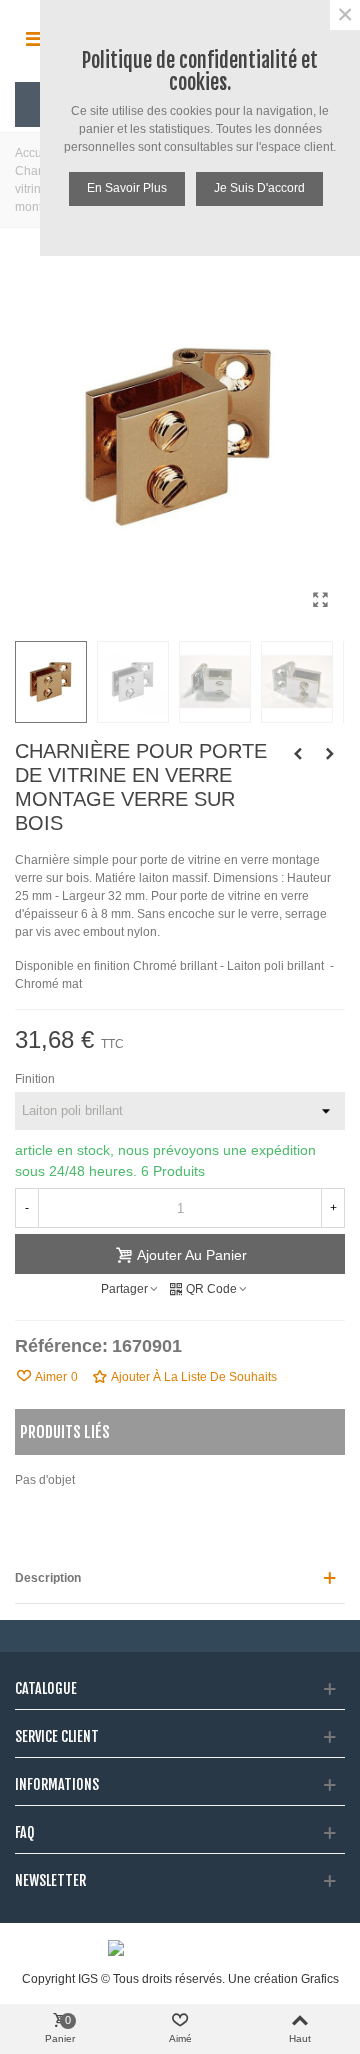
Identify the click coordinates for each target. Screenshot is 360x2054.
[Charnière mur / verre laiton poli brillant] (320, 600)
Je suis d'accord (259, 188)
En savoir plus (127, 188)
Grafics (320, 1979)
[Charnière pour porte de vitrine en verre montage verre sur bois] (298, 754)
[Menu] (34, 39)
